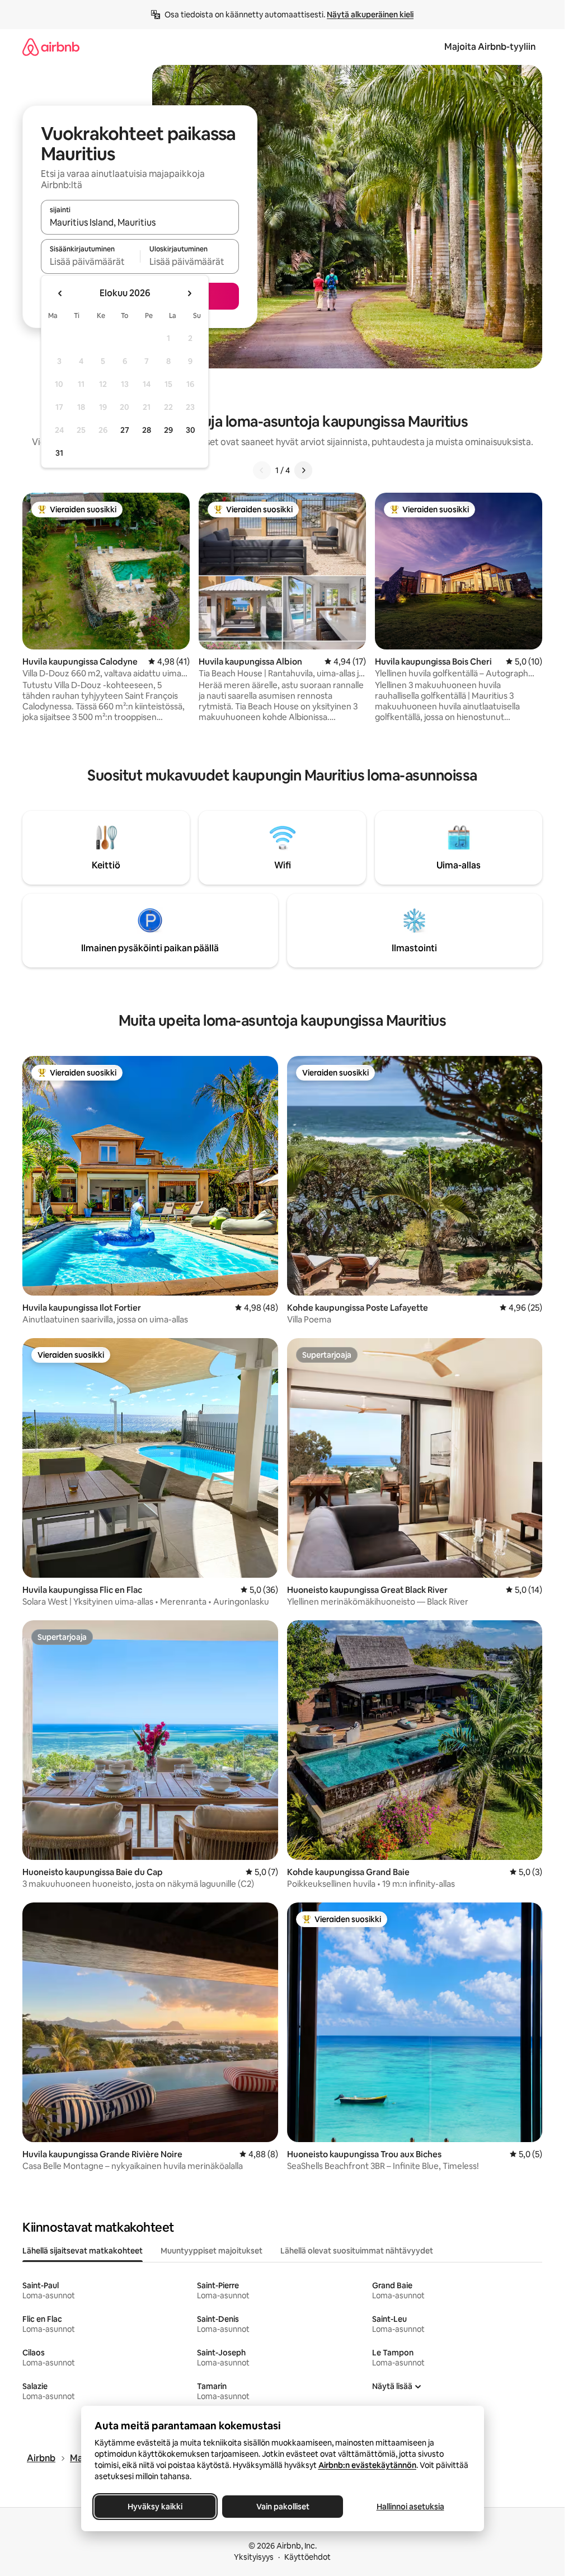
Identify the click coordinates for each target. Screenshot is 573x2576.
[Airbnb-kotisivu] (51, 47)
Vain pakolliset (282, 2507)
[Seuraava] (303, 470)
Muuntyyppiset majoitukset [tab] (212, 2251)
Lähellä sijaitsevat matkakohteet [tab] (83, 2251)
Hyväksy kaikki (155, 2507)
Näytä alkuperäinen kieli (370, 15)
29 (168, 430)
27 (125, 430)
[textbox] (90, 261)
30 (191, 430)
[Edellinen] (262, 470)
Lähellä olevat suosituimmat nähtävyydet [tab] (357, 2251)
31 (59, 453)
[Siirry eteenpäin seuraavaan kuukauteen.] (189, 293)
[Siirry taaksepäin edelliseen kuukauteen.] (60, 293)
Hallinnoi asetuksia (410, 2507)
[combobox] (140, 222)
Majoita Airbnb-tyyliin (490, 47)
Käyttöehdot (307, 2557)
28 (147, 430)
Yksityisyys (254, 2557)
